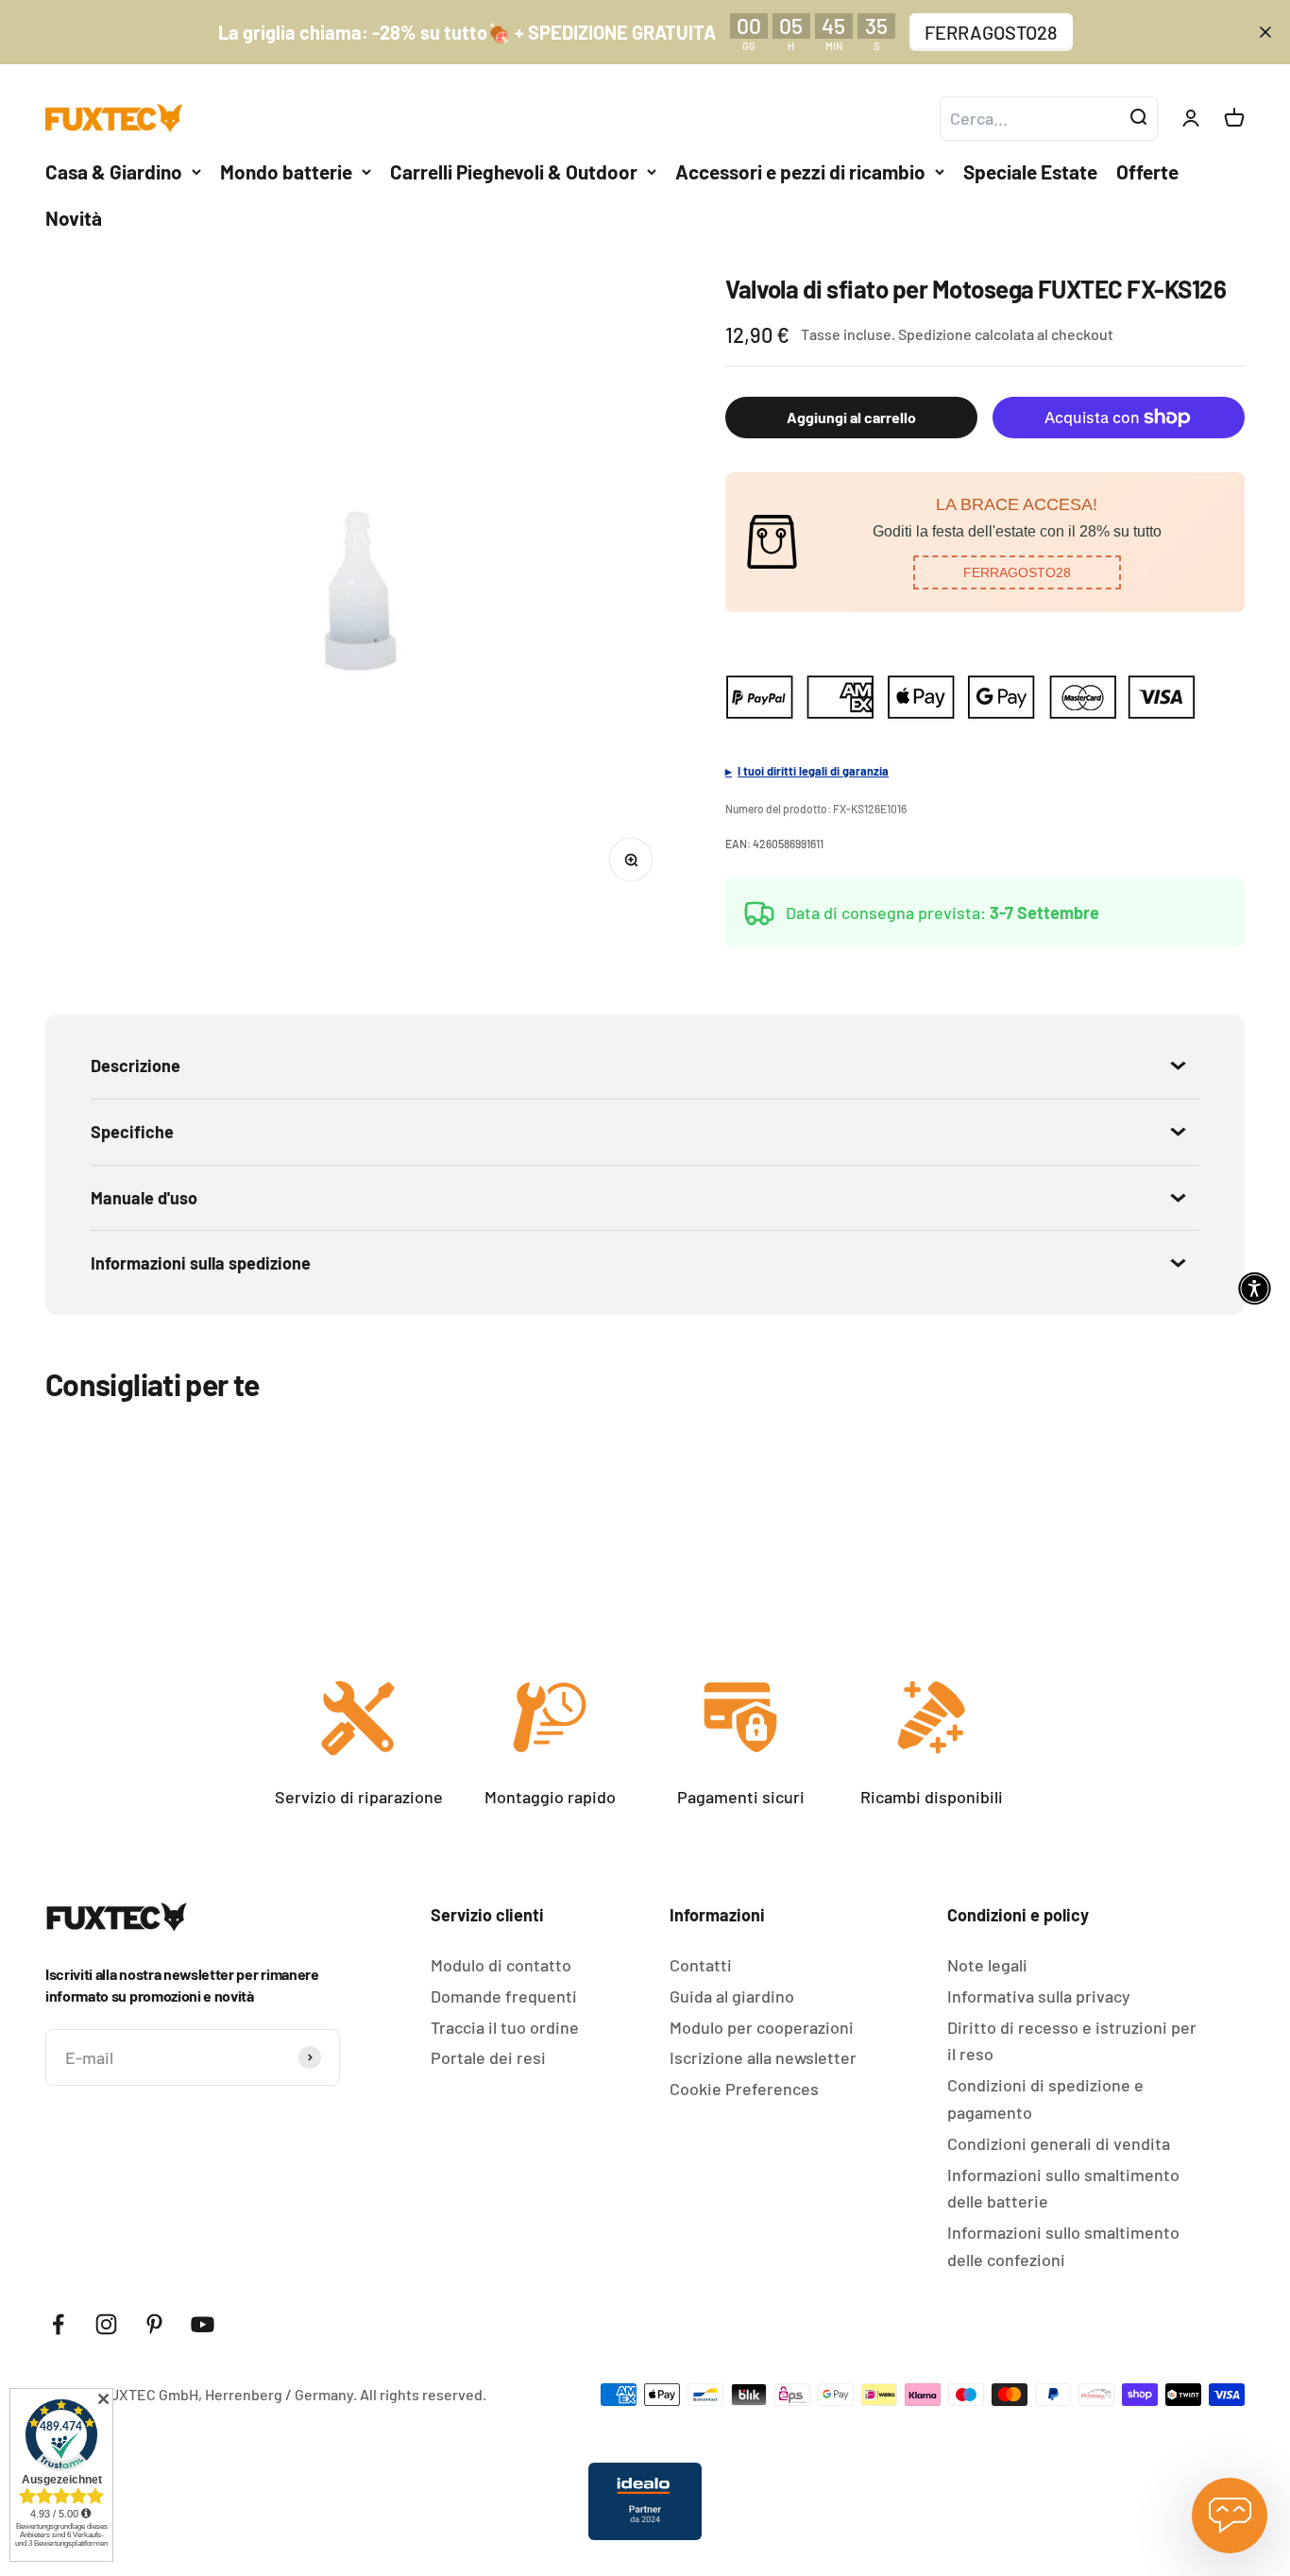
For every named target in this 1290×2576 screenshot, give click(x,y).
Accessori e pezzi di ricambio (800, 171)
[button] (1017, 572)
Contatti (701, 1965)
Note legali (987, 1965)
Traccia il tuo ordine (505, 2027)
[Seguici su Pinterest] (154, 2324)
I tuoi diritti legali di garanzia (813, 771)
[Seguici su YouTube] (203, 2324)
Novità (74, 218)
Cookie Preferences (744, 2089)
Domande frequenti (504, 1996)
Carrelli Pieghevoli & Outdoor (514, 171)
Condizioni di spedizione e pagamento (1045, 2098)
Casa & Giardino (114, 171)
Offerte (1147, 171)
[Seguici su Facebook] (58, 2324)
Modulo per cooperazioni (762, 2027)
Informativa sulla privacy (1039, 1996)
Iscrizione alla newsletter (763, 2057)
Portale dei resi (488, 2057)
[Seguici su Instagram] (106, 2324)
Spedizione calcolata (966, 334)
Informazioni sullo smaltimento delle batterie (1063, 2188)
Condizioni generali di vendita (1059, 2143)
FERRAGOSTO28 (991, 32)
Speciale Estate (1030, 171)
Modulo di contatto (501, 1965)
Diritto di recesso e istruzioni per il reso (1072, 2041)
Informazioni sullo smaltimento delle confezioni (1063, 2246)
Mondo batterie (286, 171)
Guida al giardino (732, 1996)
